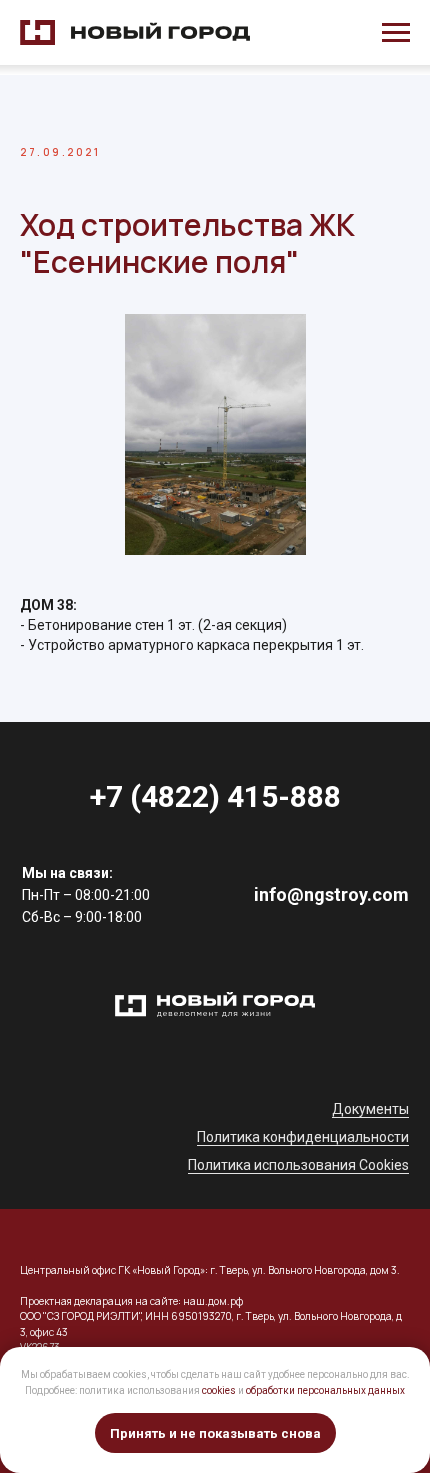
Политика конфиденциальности (303, 1137)
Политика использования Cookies (298, 1165)
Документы (370, 1109)
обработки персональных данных (325, 1390)
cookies (219, 1390)
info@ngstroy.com (331, 894)
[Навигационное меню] (396, 33)
